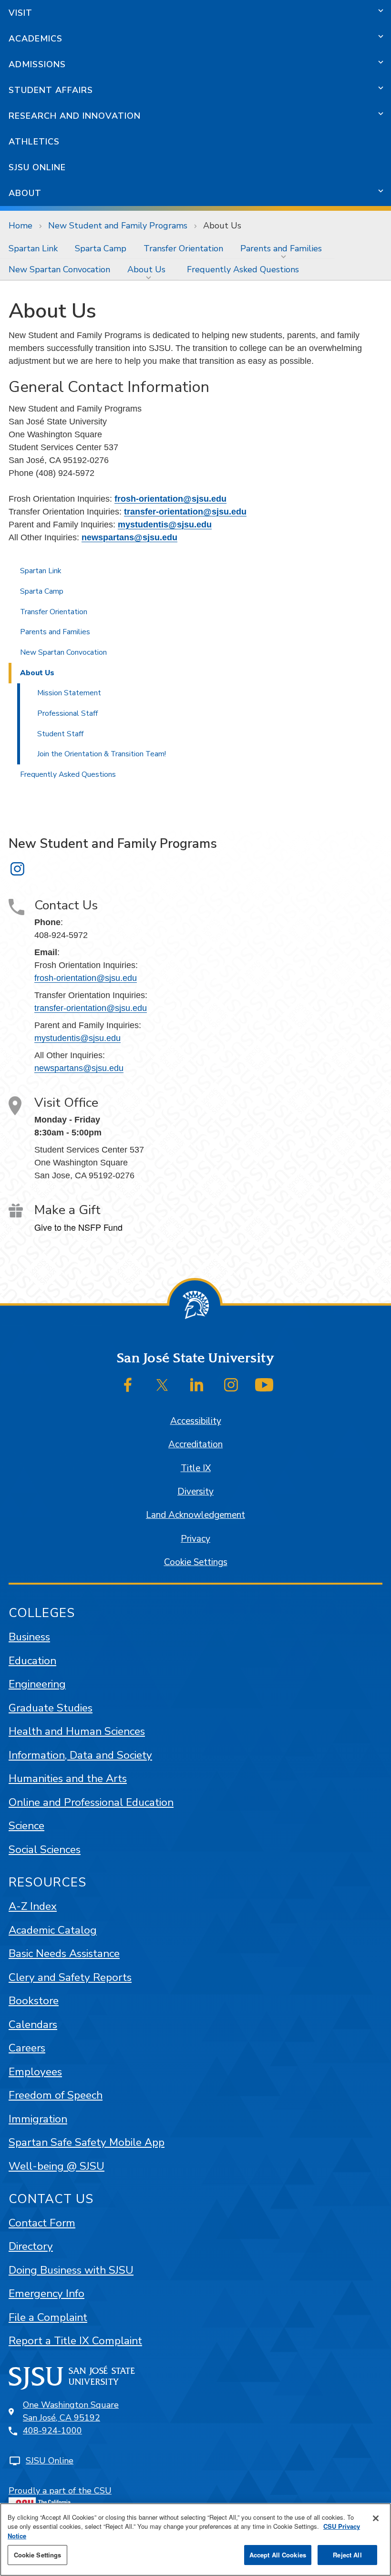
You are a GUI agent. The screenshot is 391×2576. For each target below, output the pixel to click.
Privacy (195, 1539)
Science (26, 1826)
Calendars (33, 2025)
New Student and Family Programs (118, 226)
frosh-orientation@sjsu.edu (170, 499)
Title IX (196, 1468)
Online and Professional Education (91, 1802)
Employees (35, 2072)
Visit (21, 13)
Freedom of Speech (56, 2095)
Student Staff (60, 734)
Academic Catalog (53, 1930)
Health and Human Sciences (77, 1731)
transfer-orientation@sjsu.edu (185, 512)
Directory (31, 2246)
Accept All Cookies (278, 2555)
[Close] (376, 2518)
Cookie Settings (196, 1562)
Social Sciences (45, 1850)
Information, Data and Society (80, 1755)
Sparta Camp (101, 248)
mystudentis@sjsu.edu (165, 525)
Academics (36, 39)
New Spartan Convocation (59, 269)
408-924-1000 (52, 2431)
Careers (27, 2048)
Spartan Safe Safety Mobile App (87, 2142)
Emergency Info (46, 2293)
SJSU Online (37, 167)
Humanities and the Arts (68, 1778)
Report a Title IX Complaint (75, 2341)
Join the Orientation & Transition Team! (102, 754)
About (25, 193)
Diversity (195, 1492)
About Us (146, 269)
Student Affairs (51, 90)
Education (32, 1661)
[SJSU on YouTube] (264, 1385)
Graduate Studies (51, 1708)
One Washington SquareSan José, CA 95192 (71, 2411)
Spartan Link (33, 248)
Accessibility (196, 1421)
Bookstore (34, 2001)
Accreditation (195, 1444)
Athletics (34, 142)
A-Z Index (33, 1906)
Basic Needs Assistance (64, 1953)
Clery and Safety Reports (70, 1977)
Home (21, 226)
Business (29, 1637)
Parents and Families (281, 248)
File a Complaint (48, 2317)
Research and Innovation (75, 116)
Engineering (37, 1684)
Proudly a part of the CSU (60, 2491)
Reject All (347, 2555)
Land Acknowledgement (195, 1515)
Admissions (37, 64)
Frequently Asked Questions (243, 269)
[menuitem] (33, 248)
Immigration (38, 2119)
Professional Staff (67, 713)
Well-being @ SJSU (57, 2166)
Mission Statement (69, 693)
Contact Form (42, 2223)
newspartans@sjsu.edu (129, 537)
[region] (195, 2540)
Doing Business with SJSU (71, 2270)
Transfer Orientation (183, 248)
